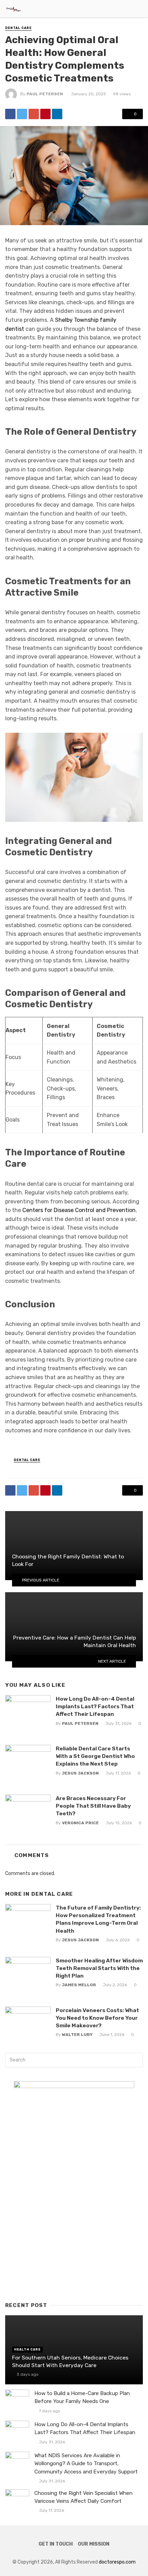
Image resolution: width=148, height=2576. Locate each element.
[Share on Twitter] (22, 114)
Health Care (27, 2349)
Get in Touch (56, 2544)
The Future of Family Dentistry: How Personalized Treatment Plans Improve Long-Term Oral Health (98, 1919)
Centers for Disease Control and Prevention (79, 1210)
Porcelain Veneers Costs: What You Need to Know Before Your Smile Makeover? (97, 2018)
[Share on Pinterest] (45, 114)
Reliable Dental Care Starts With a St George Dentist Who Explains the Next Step (95, 1756)
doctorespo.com (117, 2562)
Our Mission (94, 2544)
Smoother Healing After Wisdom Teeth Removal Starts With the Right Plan (99, 1968)
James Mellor (79, 1985)
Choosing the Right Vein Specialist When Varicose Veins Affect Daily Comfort (83, 2497)
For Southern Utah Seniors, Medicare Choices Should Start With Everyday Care (70, 2361)
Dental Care (18, 28)
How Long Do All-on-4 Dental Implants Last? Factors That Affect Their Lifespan (95, 1706)
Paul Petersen (45, 94)
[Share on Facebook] (10, 114)
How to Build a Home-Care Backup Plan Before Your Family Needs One (82, 2397)
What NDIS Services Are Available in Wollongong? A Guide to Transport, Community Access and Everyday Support (86, 2463)
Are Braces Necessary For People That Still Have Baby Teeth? (93, 1806)
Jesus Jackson (80, 1773)
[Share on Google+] (34, 114)
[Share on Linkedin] (57, 114)
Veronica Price (80, 1823)
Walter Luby (77, 2035)
